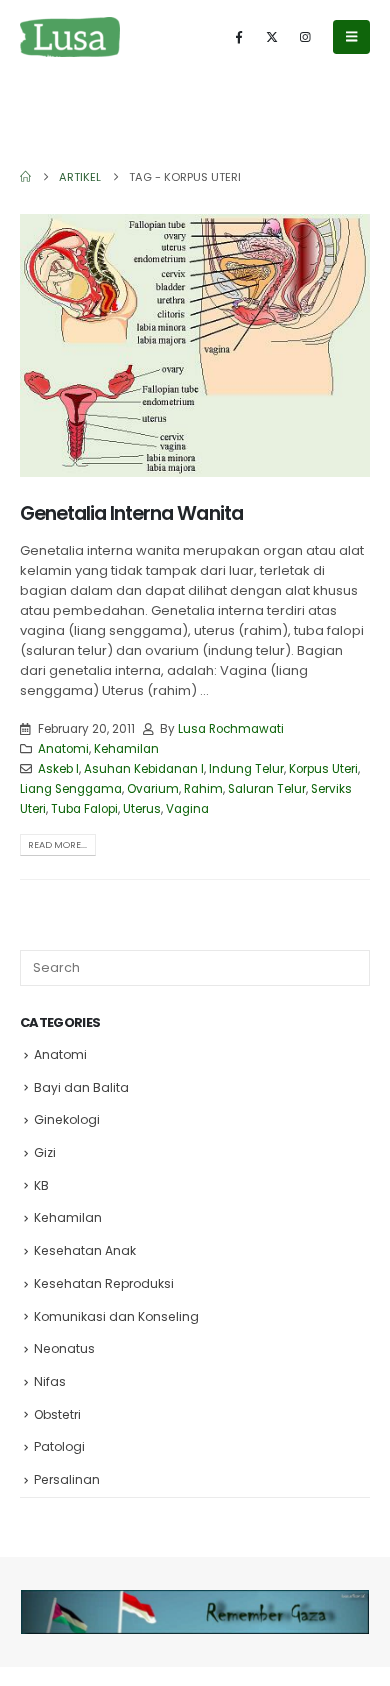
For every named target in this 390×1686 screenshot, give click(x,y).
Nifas (50, 1381)
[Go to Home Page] (25, 177)
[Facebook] (239, 37)
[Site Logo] (70, 36)
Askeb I (58, 769)
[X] (272, 37)
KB (41, 1185)
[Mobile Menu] (351, 37)
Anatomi (63, 749)
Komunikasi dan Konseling (116, 1316)
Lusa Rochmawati (231, 729)
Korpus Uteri (323, 769)
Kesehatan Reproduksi (104, 1283)
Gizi (45, 1152)
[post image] (195, 345)
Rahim (203, 789)
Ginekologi (67, 1119)
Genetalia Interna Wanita (131, 513)
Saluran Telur (267, 789)
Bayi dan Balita (81, 1087)
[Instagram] (305, 37)
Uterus (142, 809)
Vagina (187, 809)
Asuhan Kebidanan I (144, 769)
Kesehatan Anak (85, 1250)
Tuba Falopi (84, 809)
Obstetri (57, 1414)
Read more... (57, 844)
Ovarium (153, 789)
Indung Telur (246, 769)
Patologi (59, 1446)
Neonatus (64, 1348)
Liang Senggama (71, 789)
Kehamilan (126, 749)
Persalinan (67, 1479)
